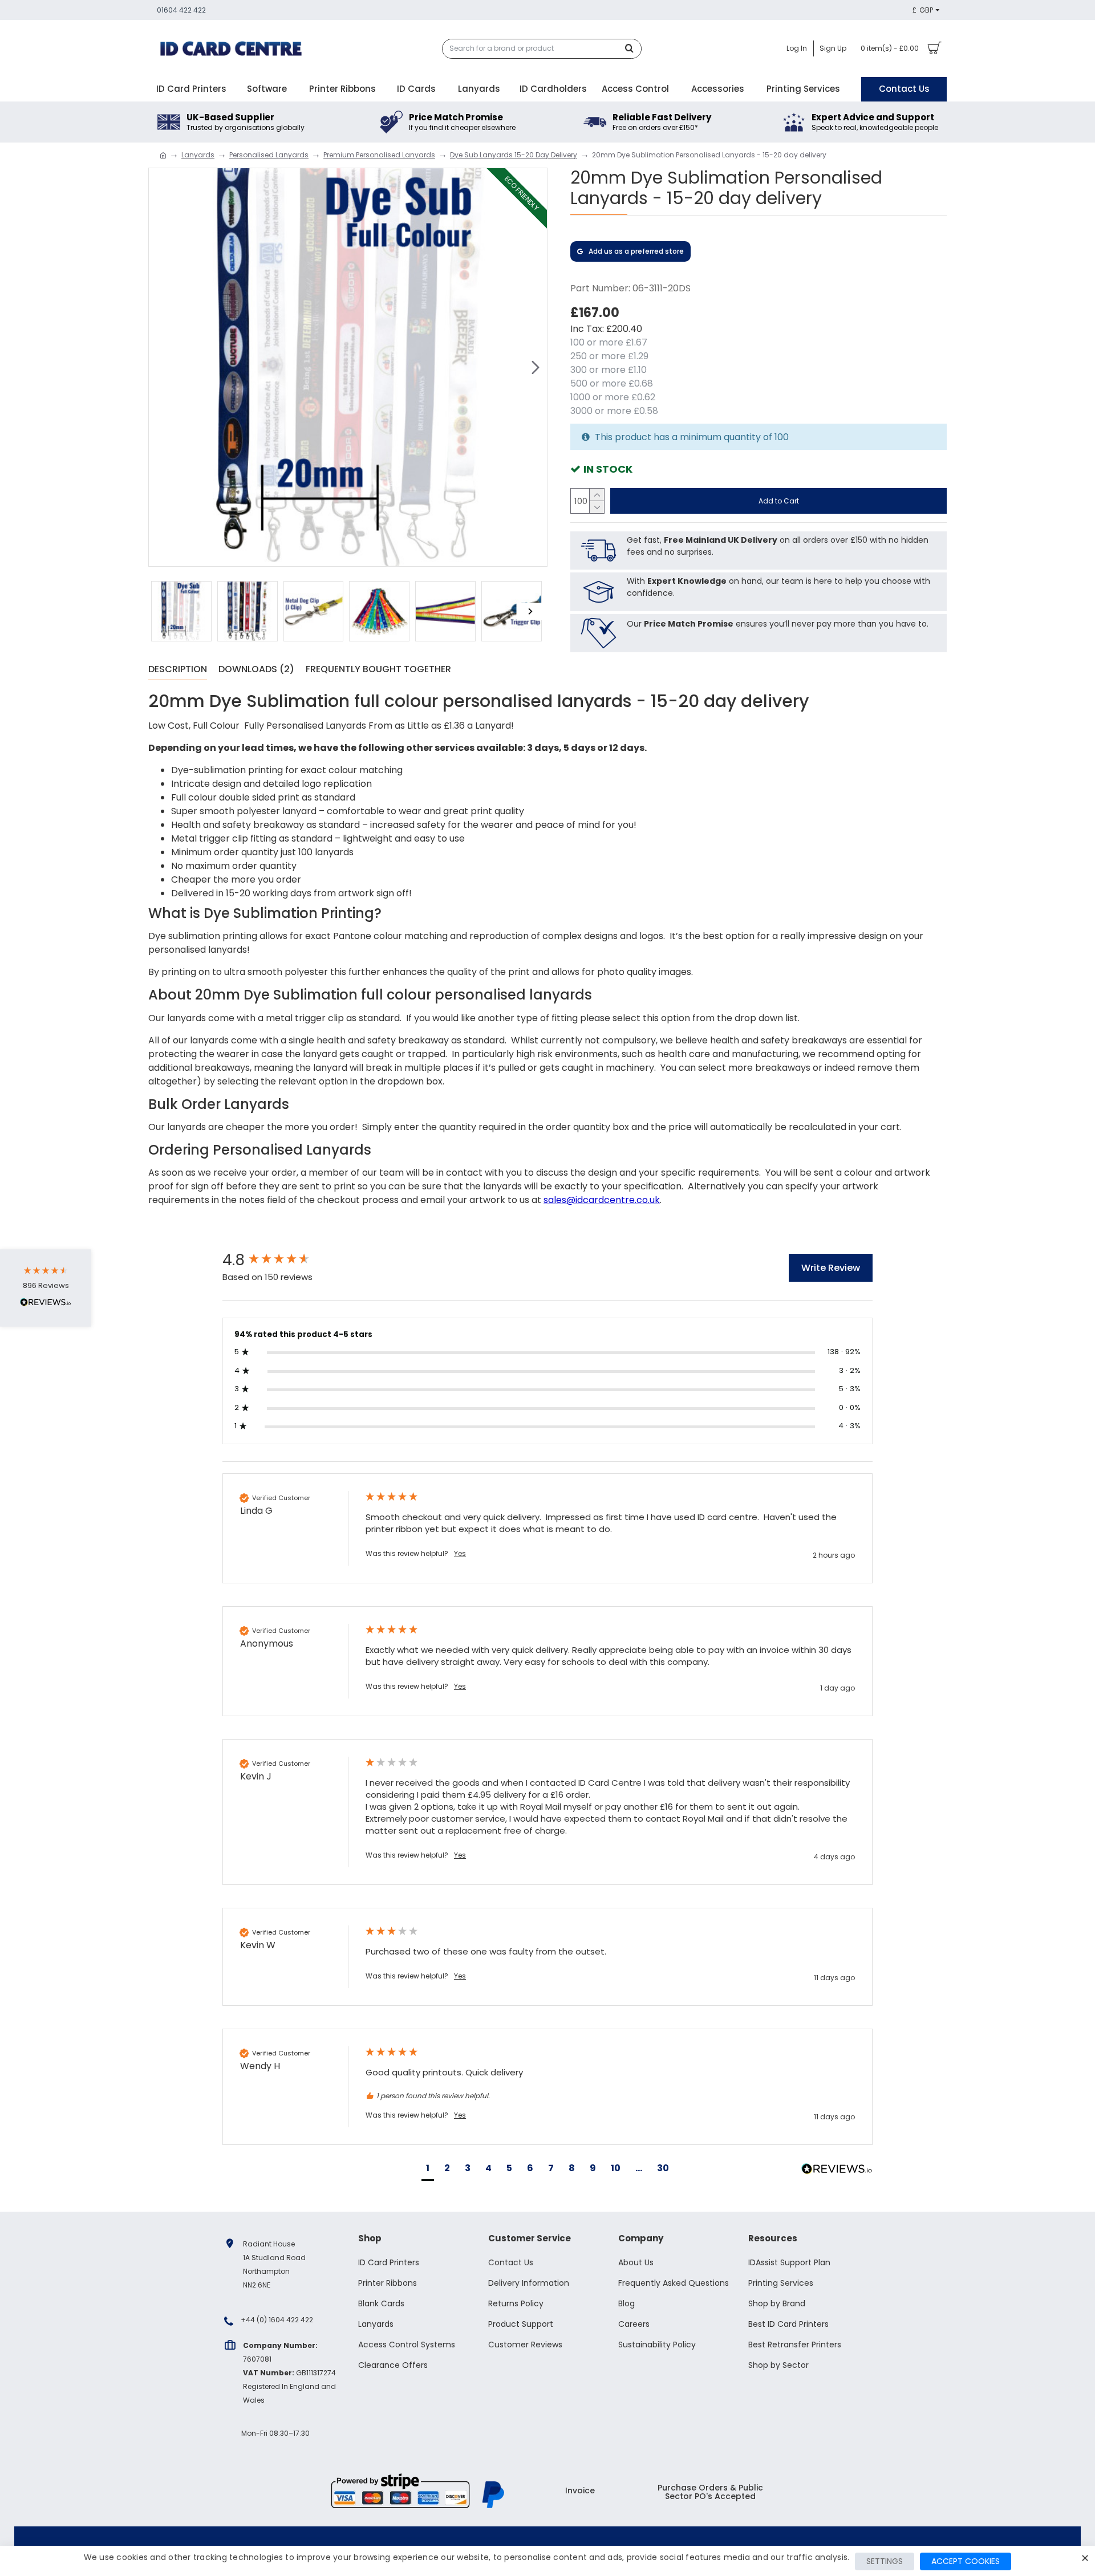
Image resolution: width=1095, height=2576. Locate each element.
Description (178, 670)
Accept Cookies (966, 2561)
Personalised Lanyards (269, 155)
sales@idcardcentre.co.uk (602, 1200)
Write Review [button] (831, 1268)
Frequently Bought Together (378, 670)
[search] (632, 49)
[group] (282, 1260)
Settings (885, 2561)
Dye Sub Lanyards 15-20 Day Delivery (514, 155)
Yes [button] (460, 1554)
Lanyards (198, 155)
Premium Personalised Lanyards (379, 155)
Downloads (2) (256, 670)
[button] (160, 367)
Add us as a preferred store (636, 251)
